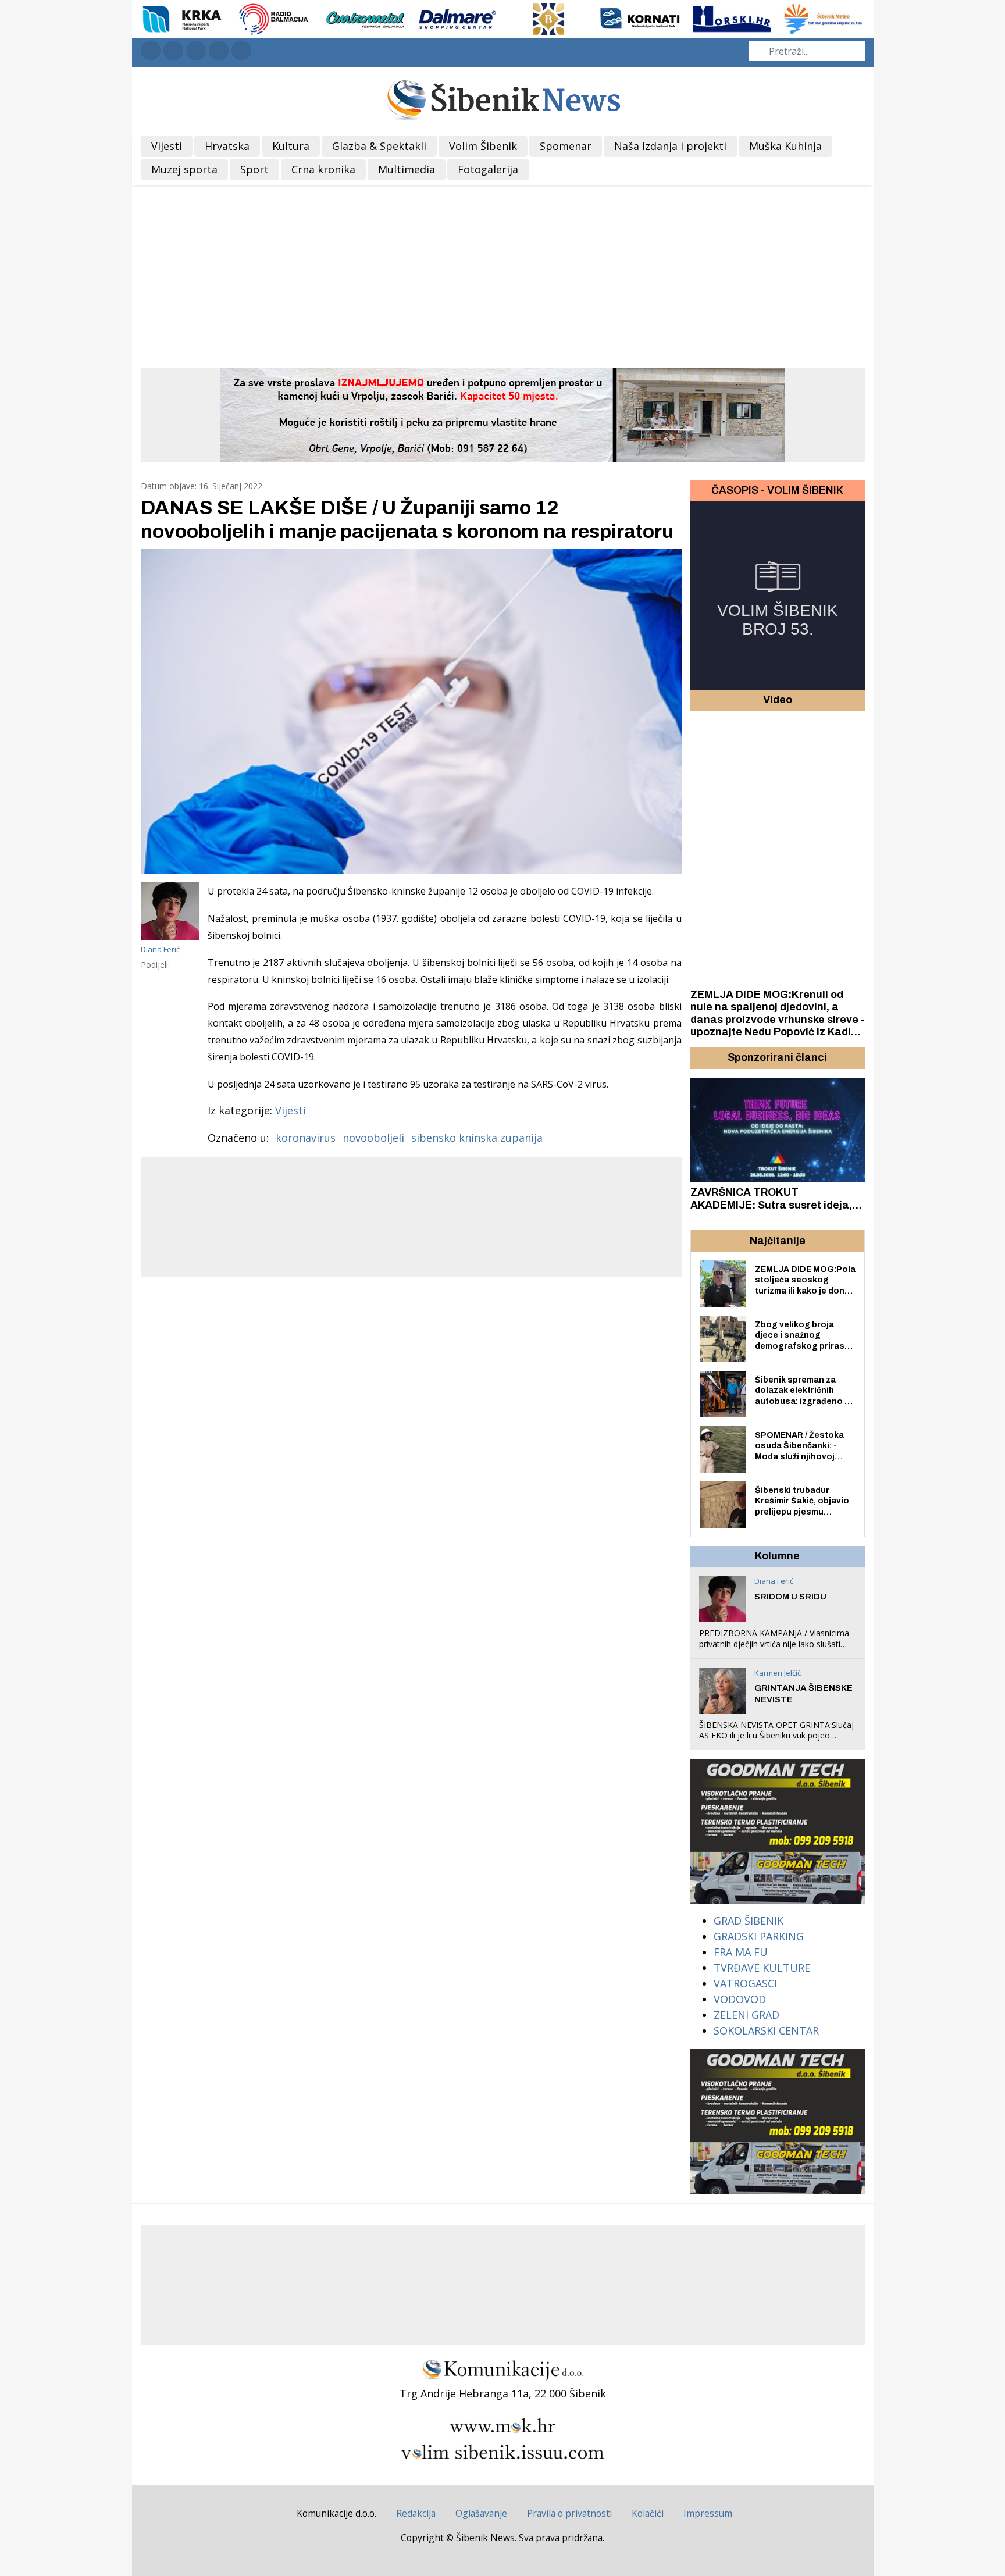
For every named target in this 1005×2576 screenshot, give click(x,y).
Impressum (708, 2513)
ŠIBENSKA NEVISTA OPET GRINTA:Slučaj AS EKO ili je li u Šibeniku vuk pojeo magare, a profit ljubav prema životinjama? (776, 1741)
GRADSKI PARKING (759, 1936)
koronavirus (306, 1138)
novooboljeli (373, 1138)
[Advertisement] (502, 272)
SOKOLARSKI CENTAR (766, 2030)
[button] (701, 1058)
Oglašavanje (481, 2513)
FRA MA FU (741, 1952)
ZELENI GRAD (746, 2015)
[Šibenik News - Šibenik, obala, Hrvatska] (503, 99)
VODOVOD (740, 1999)
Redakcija (416, 2513)
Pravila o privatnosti (569, 2513)
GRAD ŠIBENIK (749, 1921)
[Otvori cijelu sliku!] (411, 711)
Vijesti (291, 1110)
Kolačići (648, 2513)
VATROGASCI (745, 1983)
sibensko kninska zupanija (477, 1138)
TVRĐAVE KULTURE (762, 1968)
